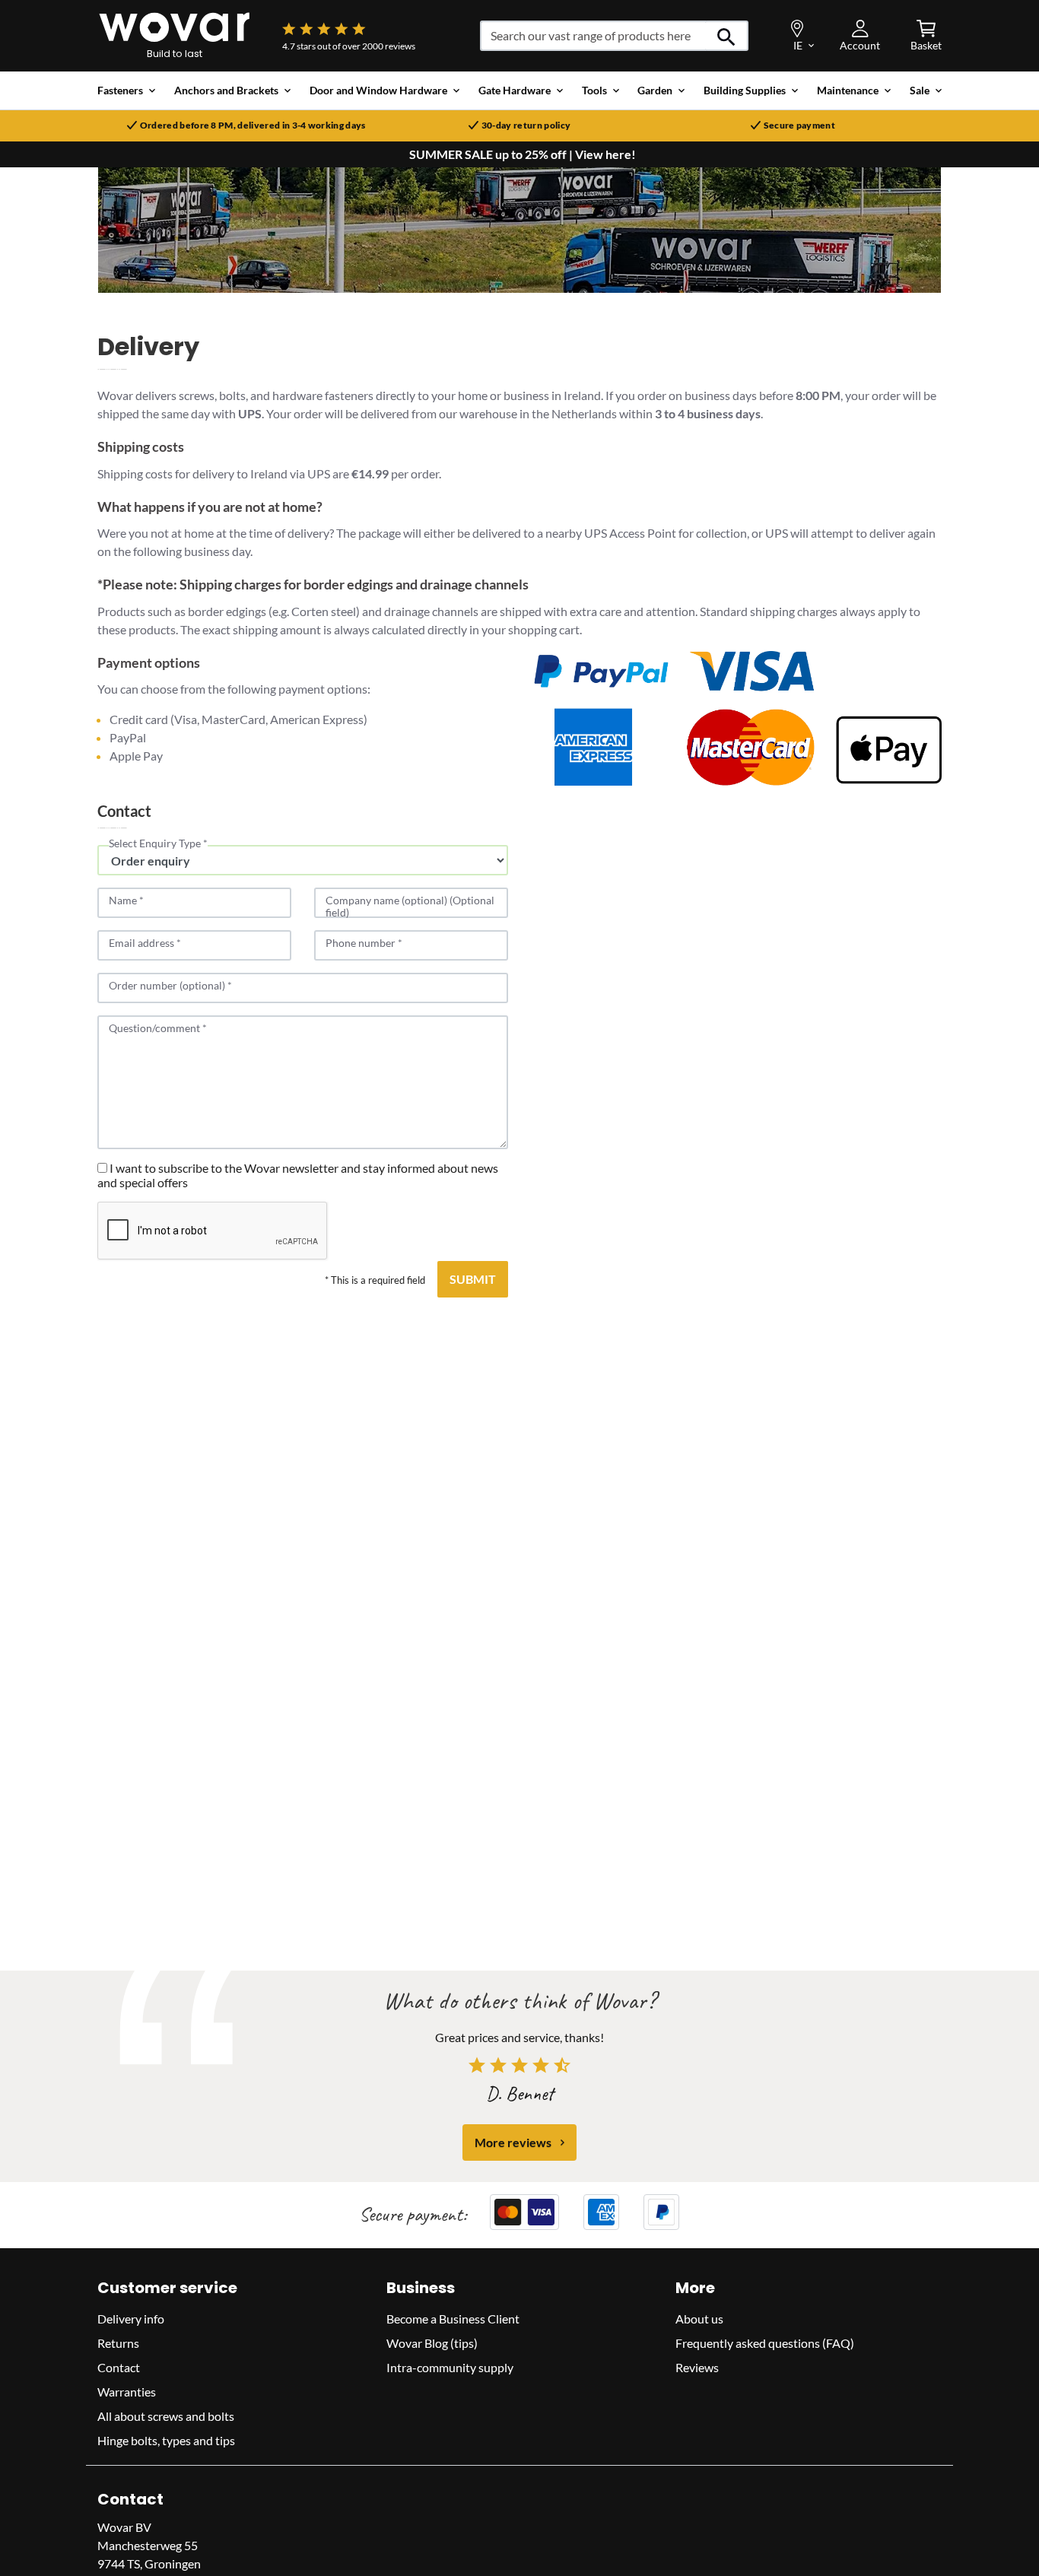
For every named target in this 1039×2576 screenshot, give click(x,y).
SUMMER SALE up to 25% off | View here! (523, 154)
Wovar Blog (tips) (432, 2343)
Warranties (127, 2392)
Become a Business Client (453, 2319)
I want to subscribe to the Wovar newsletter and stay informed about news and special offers (298, 1175)
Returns (118, 2343)
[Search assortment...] (727, 36)
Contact (119, 2367)
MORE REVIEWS (513, 2142)
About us (699, 2319)
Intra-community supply (450, 2367)
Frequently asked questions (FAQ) (765, 2343)
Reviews (697, 2367)
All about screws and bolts (166, 2416)
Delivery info (131, 2319)
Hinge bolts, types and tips (166, 2440)
